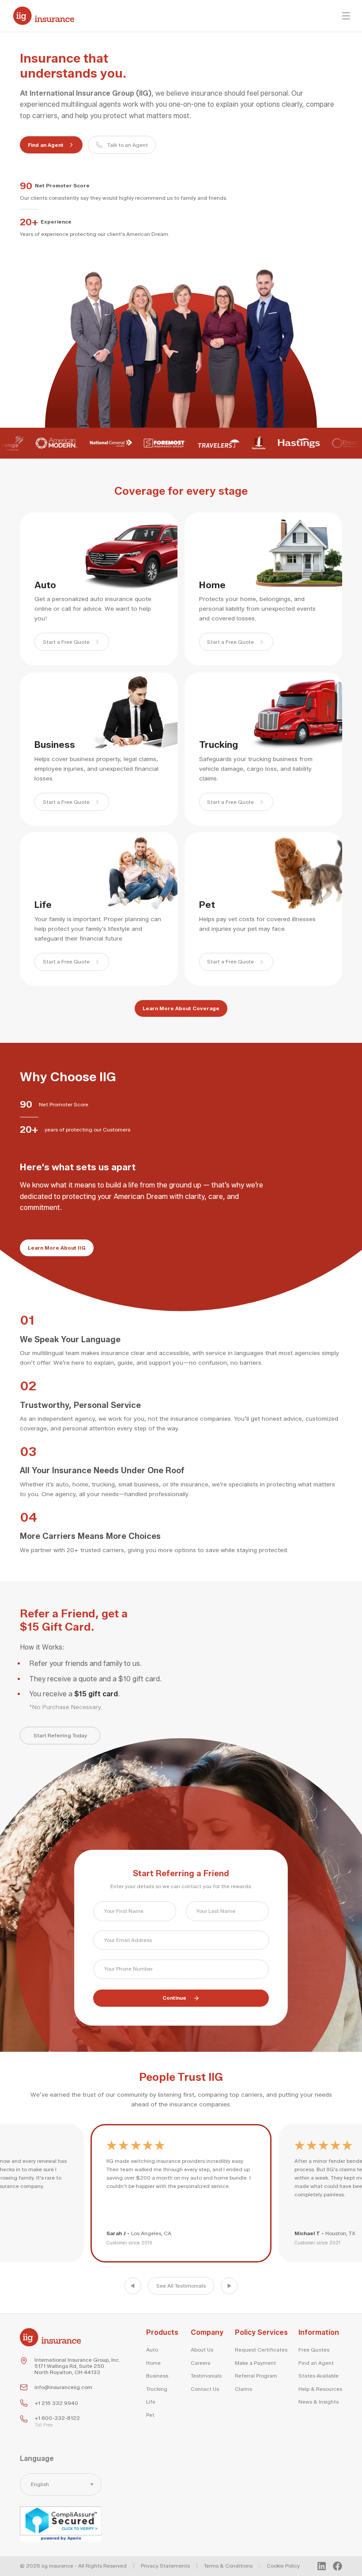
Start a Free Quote (66, 642)
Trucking (157, 2389)
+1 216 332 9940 (56, 2403)
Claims (243, 2389)
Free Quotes (314, 2350)
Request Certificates (261, 2350)
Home (153, 2363)
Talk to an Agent (128, 145)
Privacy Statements (165, 2566)
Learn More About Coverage (181, 1008)
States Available (319, 2376)
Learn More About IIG (57, 1248)
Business (157, 2376)
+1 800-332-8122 (57, 2418)
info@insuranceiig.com (63, 2387)
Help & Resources (320, 2389)
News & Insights (319, 2402)
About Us (202, 2350)
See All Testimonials (181, 2286)
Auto (152, 2350)
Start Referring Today (60, 1736)
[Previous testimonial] (133, 2286)
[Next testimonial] (229, 2286)
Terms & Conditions (228, 2566)
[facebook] (337, 2566)
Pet (150, 2415)
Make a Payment (255, 2363)
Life (151, 2402)
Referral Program (256, 2376)
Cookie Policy (283, 2566)
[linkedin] (322, 2566)
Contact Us (205, 2389)
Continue (174, 1998)
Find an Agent (46, 145)
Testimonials (206, 2376)
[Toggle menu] (346, 16)
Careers (200, 2363)
